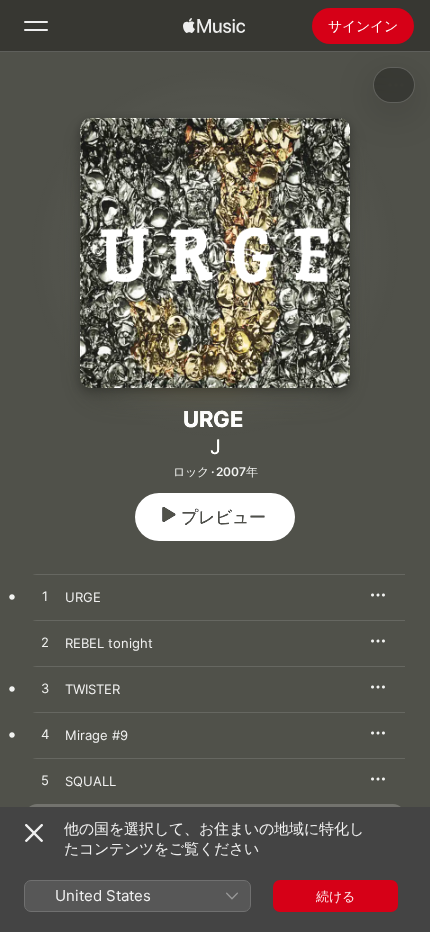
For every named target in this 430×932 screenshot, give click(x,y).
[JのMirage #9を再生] (45, 735)
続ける (335, 896)
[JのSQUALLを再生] (45, 781)
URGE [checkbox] (83, 597)
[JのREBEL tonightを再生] (45, 643)
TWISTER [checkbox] (92, 689)
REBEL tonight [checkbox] (109, 643)
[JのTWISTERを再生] (45, 689)
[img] (214, 26)
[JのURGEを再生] (45, 597)
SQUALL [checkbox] (90, 781)
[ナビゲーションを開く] (36, 26)
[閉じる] (34, 833)
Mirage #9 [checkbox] (96, 735)
